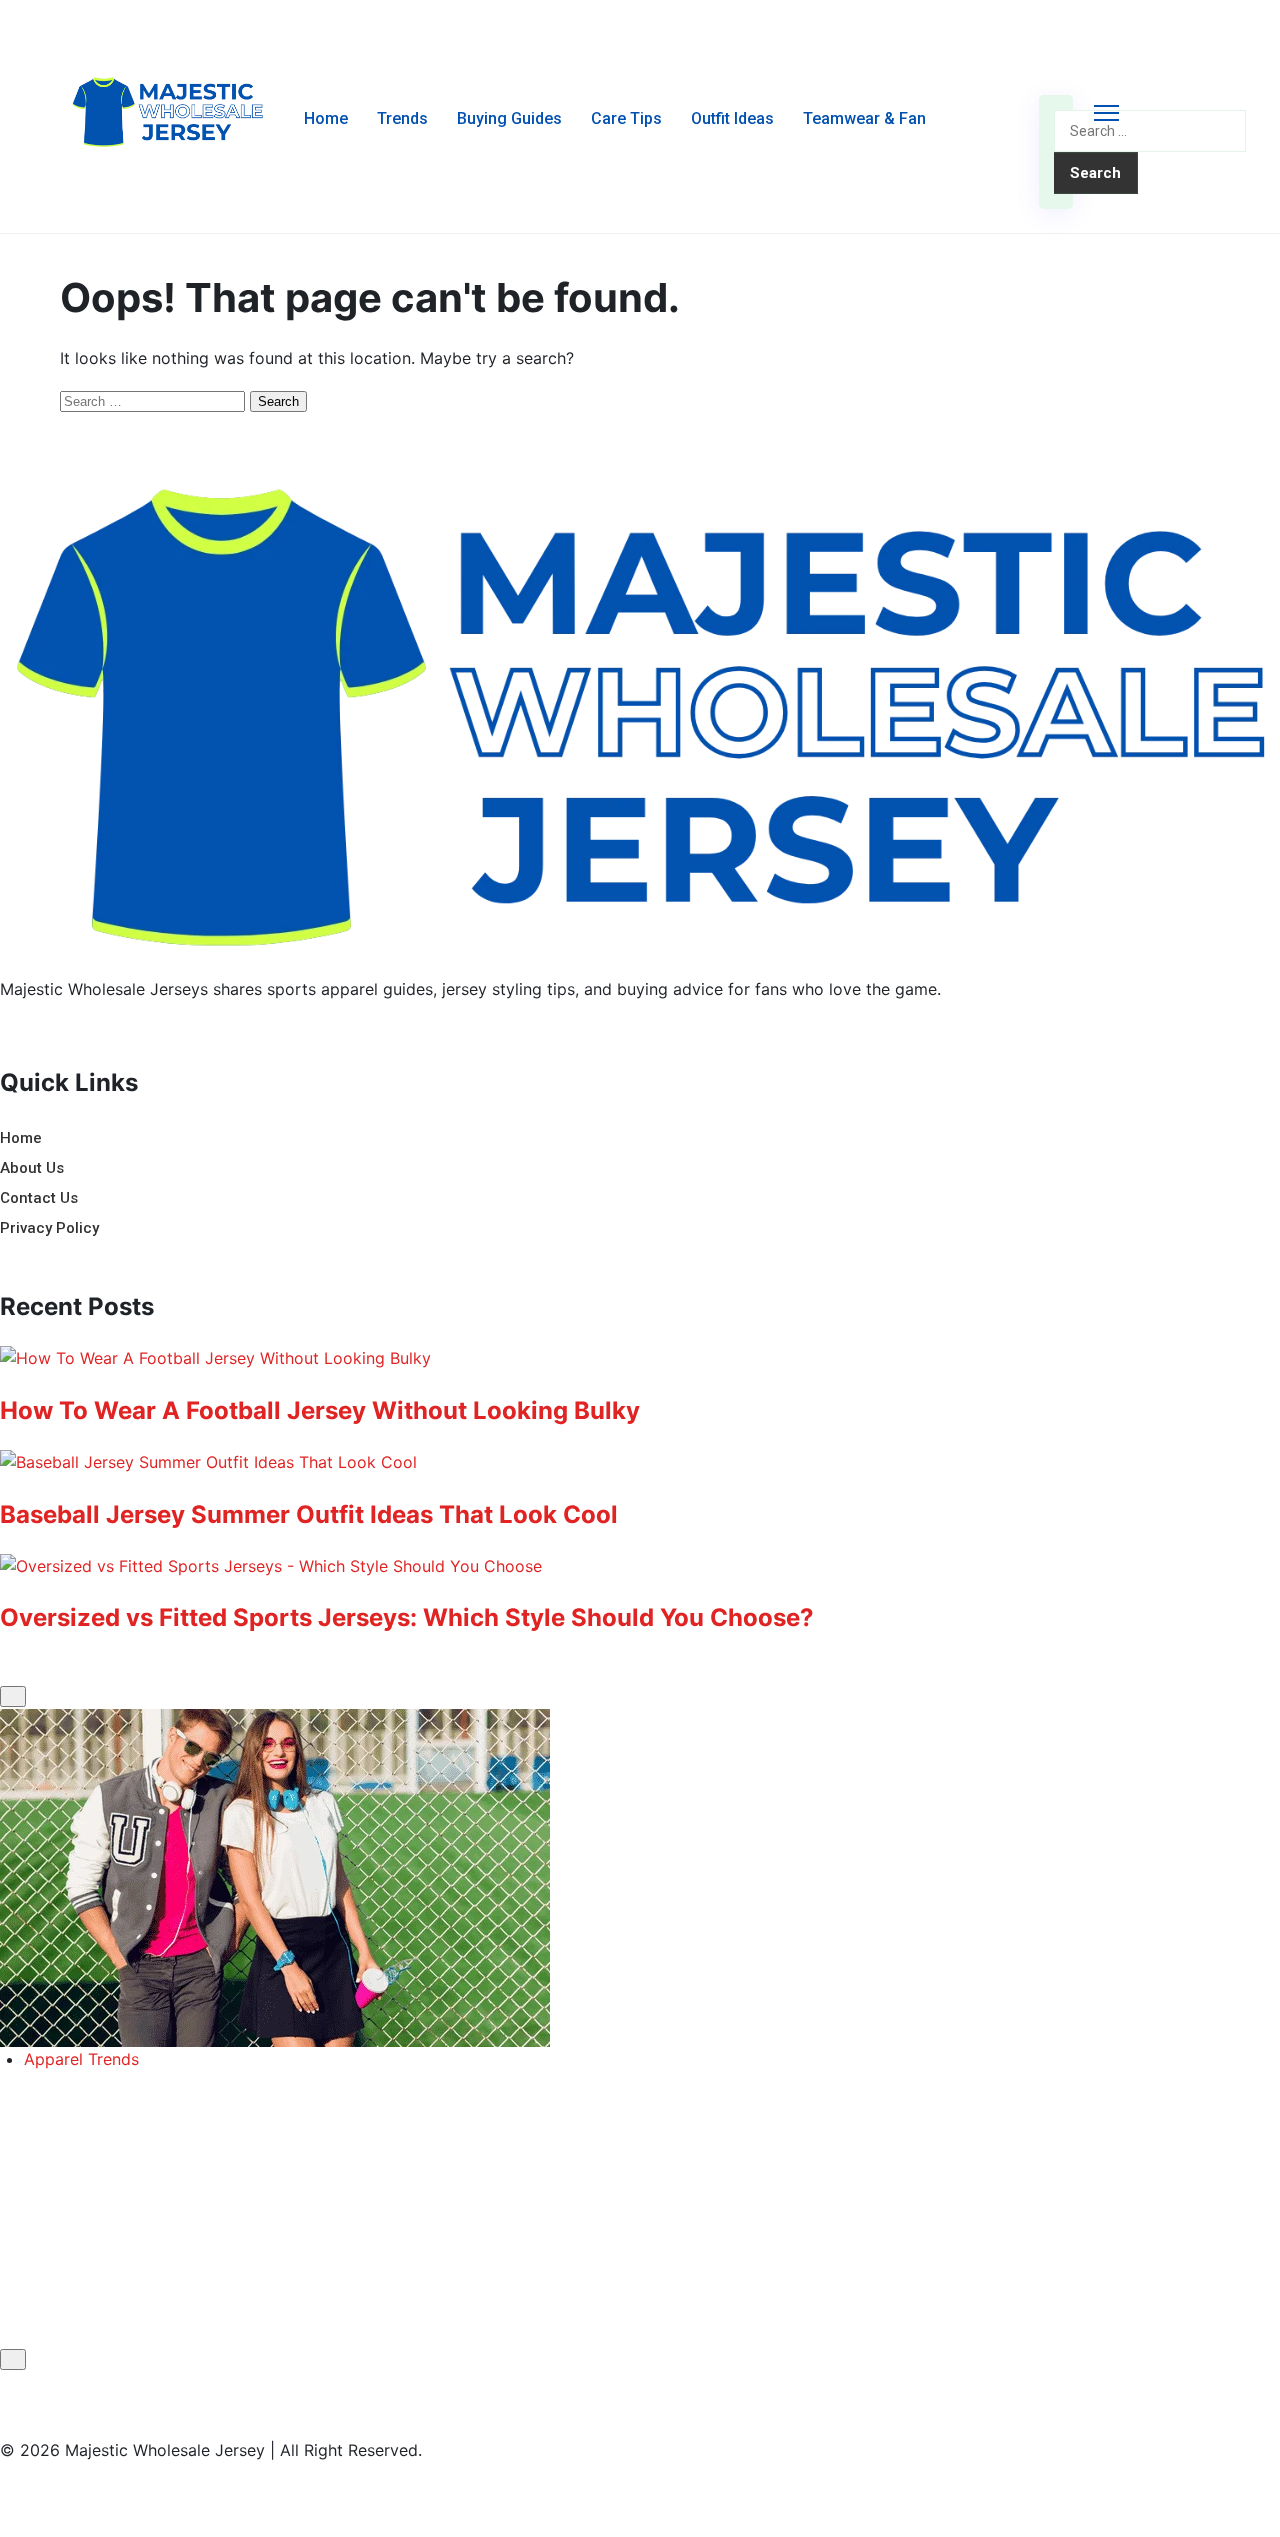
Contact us (39, 1198)
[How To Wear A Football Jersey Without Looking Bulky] (640, 1359)
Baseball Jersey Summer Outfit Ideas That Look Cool (309, 1514)
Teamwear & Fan (864, 118)
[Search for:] (1150, 130)
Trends (402, 118)
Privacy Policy (49, 1228)
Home (326, 118)
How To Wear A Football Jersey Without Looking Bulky (320, 1410)
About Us (32, 1168)
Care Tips (626, 118)
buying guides (509, 118)
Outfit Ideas (732, 118)
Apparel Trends (81, 2059)
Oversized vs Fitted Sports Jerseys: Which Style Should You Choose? (407, 1617)
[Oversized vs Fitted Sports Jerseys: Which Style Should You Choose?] (640, 1567)
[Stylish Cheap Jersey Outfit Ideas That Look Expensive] (640, 1878)
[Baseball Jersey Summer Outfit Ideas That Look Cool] (640, 1463)
